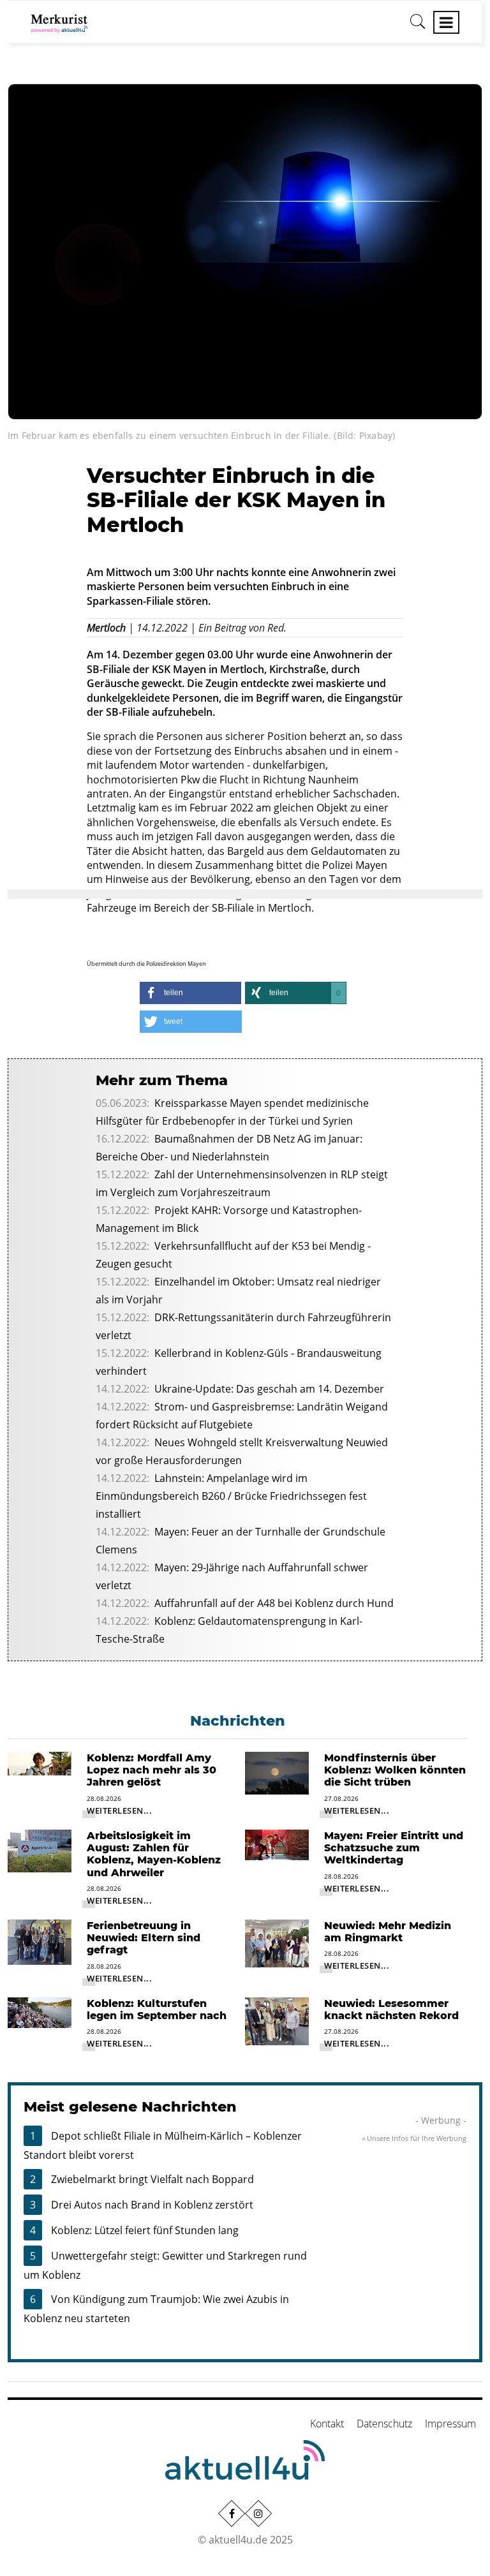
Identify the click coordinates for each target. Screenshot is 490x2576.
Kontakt (327, 2424)
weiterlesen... (119, 1810)
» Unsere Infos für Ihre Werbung (414, 2138)
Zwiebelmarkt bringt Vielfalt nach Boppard (152, 2179)
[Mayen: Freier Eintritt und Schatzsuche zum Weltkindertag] (277, 1844)
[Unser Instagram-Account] (258, 2513)
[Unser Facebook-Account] (232, 2513)
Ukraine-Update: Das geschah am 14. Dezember (269, 1389)
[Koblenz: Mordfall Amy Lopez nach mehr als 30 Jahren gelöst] (40, 1763)
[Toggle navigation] (446, 22)
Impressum (450, 2424)
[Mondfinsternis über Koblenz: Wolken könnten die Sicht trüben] (277, 1772)
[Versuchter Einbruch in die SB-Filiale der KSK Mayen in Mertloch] (245, 251)
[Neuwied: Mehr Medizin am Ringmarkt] (277, 1943)
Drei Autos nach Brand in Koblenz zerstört (152, 2205)
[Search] (418, 26)
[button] (190, 993)
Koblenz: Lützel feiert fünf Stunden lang (145, 2230)
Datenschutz (384, 2424)
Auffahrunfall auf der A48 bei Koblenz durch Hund (274, 1603)
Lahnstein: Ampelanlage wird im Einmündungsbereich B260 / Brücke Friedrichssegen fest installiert (231, 1496)
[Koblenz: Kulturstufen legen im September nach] (40, 2011)
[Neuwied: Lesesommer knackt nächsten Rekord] (277, 2020)
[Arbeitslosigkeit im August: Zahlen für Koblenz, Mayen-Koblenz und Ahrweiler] (40, 1850)
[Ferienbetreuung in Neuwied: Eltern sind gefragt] (40, 1941)
